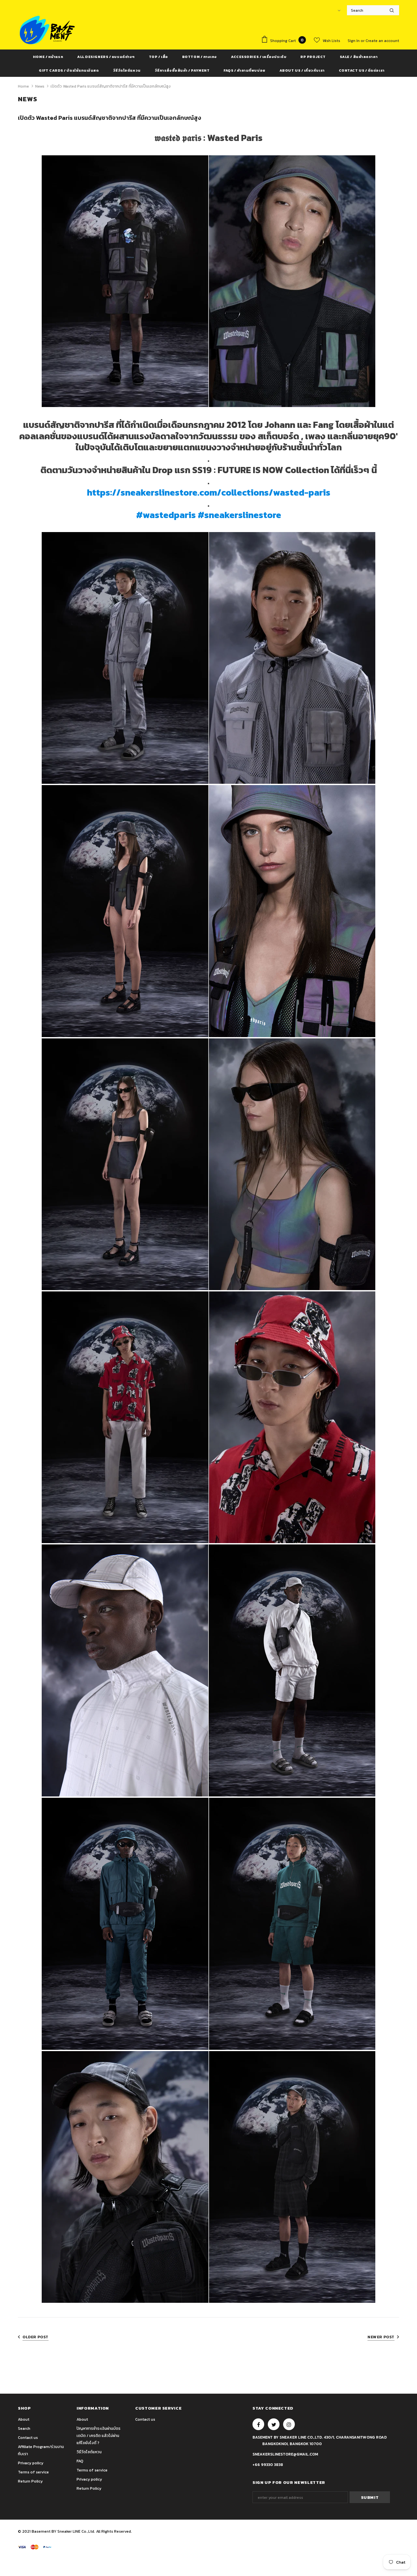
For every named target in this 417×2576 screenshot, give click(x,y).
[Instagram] (289, 2424)
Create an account (382, 41)
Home (23, 86)
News (40, 86)
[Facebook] (258, 2424)
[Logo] (47, 30)
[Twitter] (274, 2424)
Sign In (354, 41)
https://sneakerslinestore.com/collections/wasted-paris (209, 493)
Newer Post (381, 2337)
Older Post (36, 2337)
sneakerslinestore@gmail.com (285, 2454)
